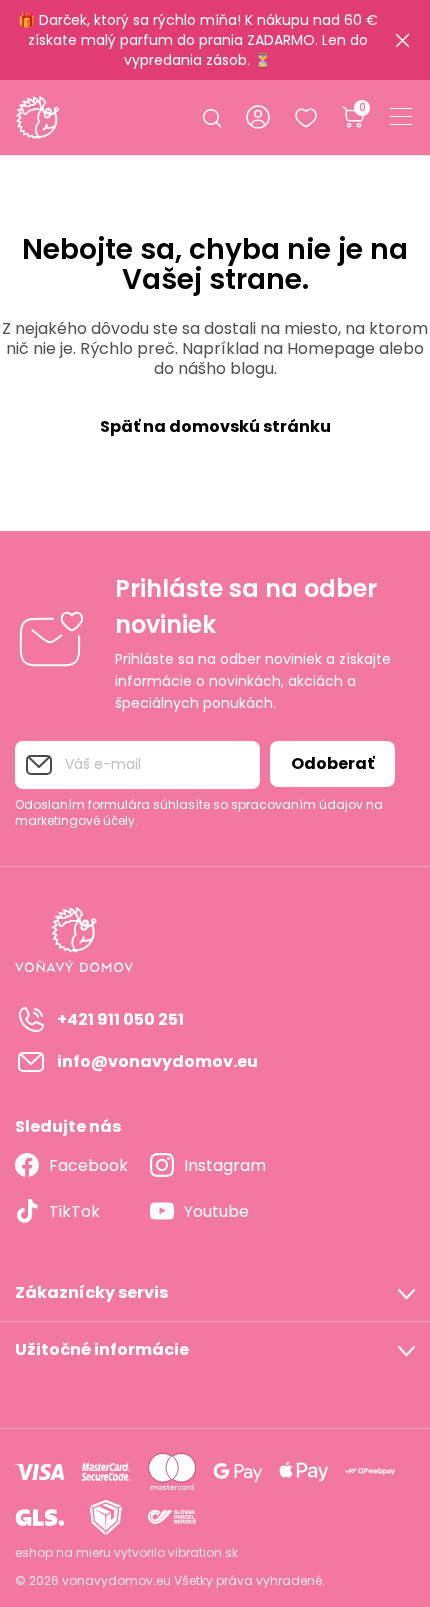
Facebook (88, 1165)
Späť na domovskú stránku (215, 426)
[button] (215, 1293)
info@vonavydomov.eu (157, 1061)
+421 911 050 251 (120, 1019)
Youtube (216, 1211)
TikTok (74, 1211)
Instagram (225, 1165)
